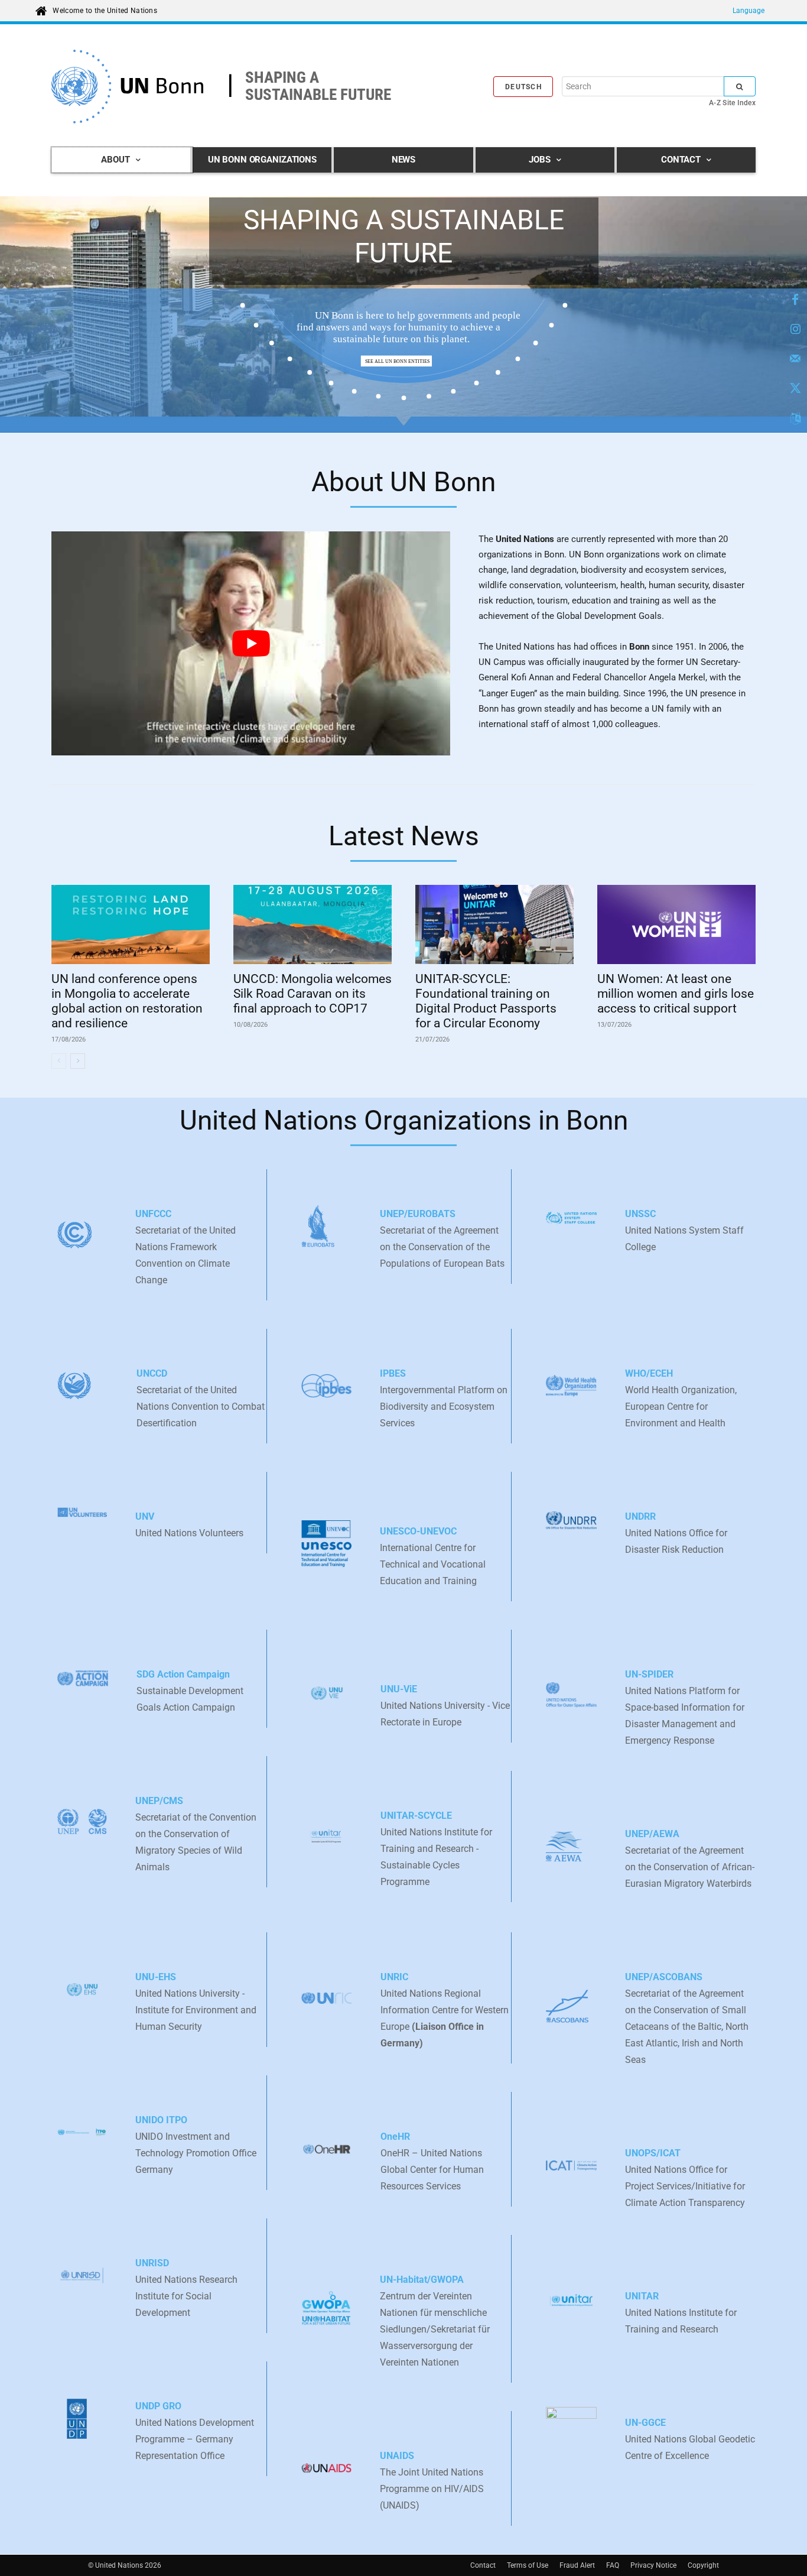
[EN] (795, 418)
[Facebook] (795, 300)
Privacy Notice (653, 2565)
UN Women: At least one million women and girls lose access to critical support (676, 994)
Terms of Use (528, 2565)
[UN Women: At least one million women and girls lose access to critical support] (676, 924)
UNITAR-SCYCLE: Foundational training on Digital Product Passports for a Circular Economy (486, 1001)
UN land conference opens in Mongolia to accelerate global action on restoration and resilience (127, 1001)
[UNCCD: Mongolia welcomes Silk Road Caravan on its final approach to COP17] (313, 924)
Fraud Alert (577, 2565)
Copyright (703, 2565)
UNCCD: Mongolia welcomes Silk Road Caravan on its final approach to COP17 (313, 994)
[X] (795, 389)
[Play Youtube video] (251, 644)
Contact (483, 2565)
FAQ (613, 2565)
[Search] (740, 86)
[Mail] (795, 359)
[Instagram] (795, 330)
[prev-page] (59, 1061)
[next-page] (78, 1061)
